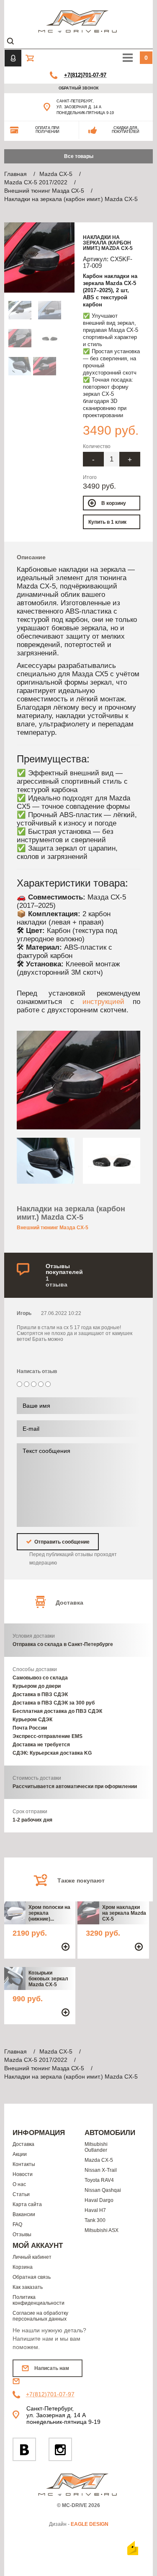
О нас (19, 2184)
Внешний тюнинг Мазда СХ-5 (53, 1228)
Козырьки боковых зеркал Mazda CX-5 (48, 1979)
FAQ (17, 2224)
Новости (23, 2174)
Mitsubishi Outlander (96, 2147)
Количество (97, 446)
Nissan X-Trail (101, 2170)
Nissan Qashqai (103, 2190)
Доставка (23, 2144)
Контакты (24, 2164)
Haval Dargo (99, 2200)
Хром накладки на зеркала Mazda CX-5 (124, 1913)
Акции (20, 2154)
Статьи (21, 2194)
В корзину (114, 503)
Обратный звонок (79, 88)
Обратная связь (32, 2277)
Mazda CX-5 (99, 2160)
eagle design (90, 2524)
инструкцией (103, 1001)
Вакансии (24, 2214)
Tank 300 (95, 2220)
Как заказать (28, 2287)
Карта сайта (27, 2204)
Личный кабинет (32, 2257)
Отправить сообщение (61, 1542)
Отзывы (22, 2235)
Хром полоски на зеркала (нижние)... (49, 1913)
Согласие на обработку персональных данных (40, 2316)
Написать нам (52, 2368)
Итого (90, 477)
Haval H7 (95, 2210)
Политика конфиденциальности (39, 2300)
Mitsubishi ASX (102, 2230)
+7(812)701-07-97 (85, 75)
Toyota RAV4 (99, 2180)
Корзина (23, 2267)
